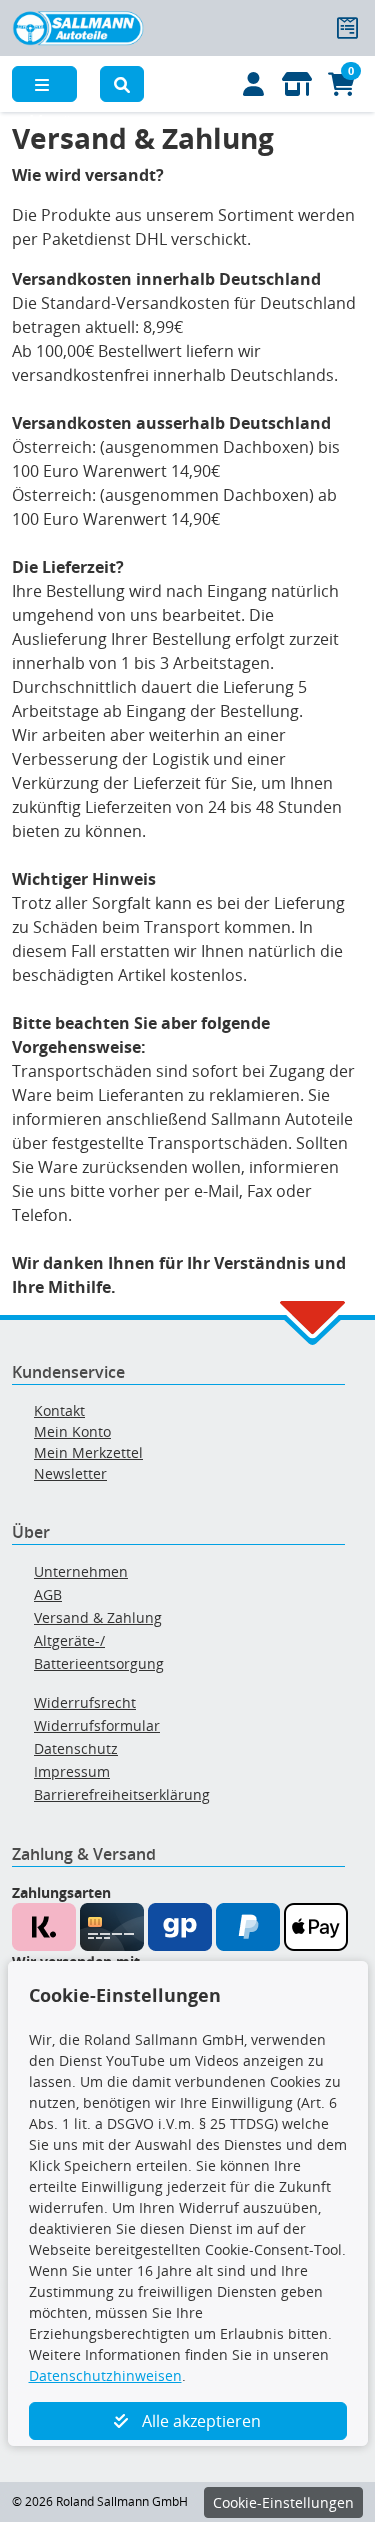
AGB (48, 1594)
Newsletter (70, 1473)
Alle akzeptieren (199, 2421)
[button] (122, 84)
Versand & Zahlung (98, 1617)
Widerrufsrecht (85, 1702)
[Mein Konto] (253, 84)
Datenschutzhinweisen (105, 2375)
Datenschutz (76, 1748)
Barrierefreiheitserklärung (122, 1794)
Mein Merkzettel (88, 1452)
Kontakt (59, 1410)
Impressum (72, 1771)
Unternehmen (81, 1571)
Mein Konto (72, 1431)
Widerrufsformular (97, 1725)
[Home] (78, 26)
